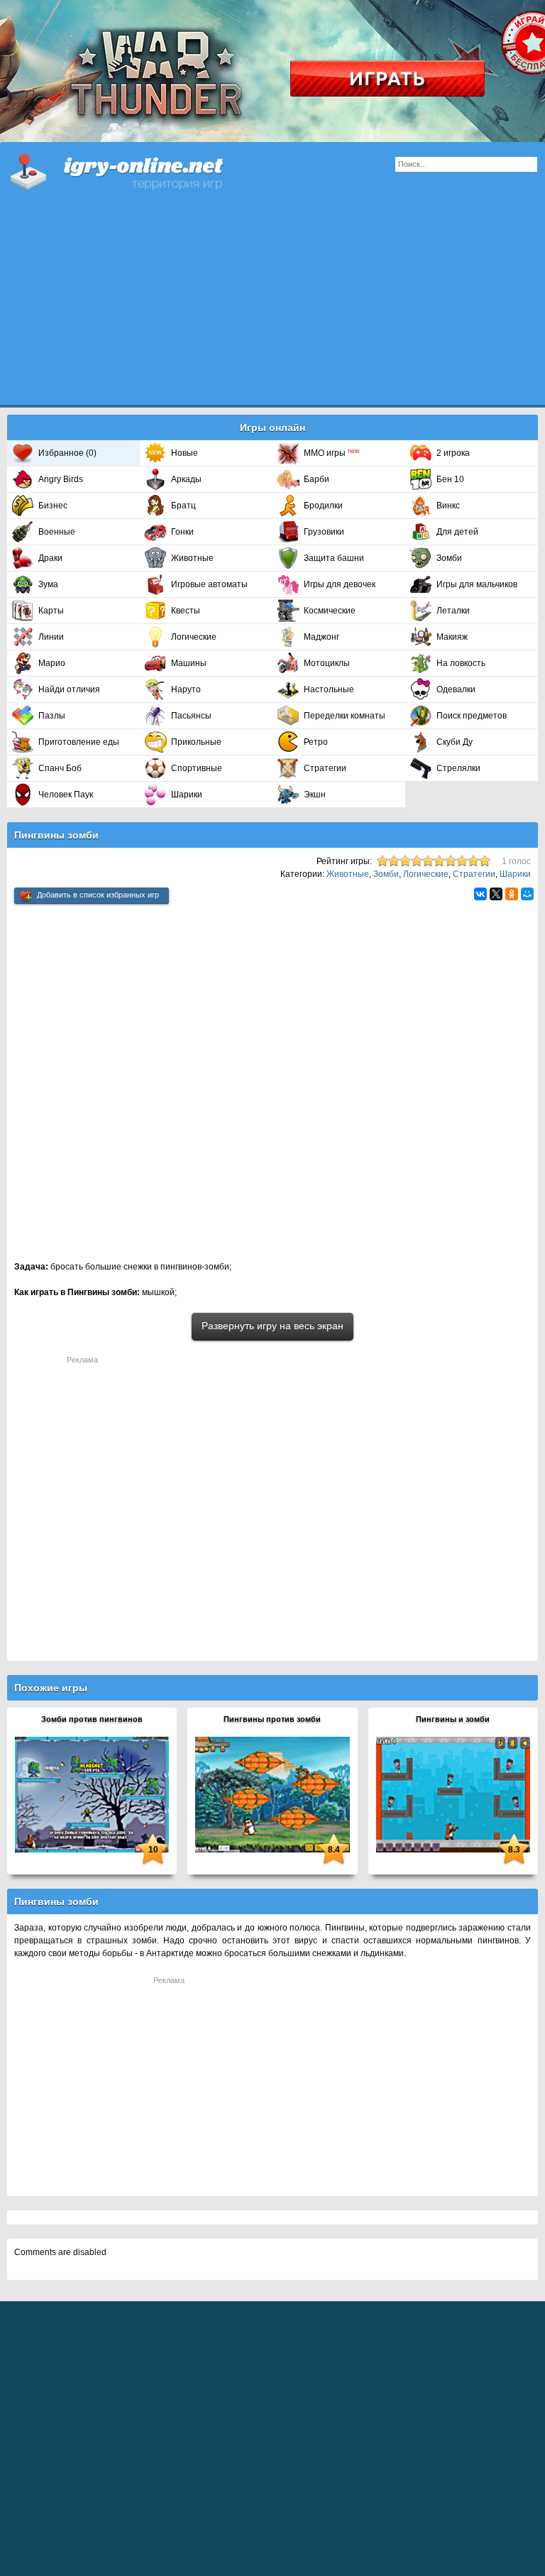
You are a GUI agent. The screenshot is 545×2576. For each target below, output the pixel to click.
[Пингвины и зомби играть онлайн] (453, 1794)
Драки (50, 558)
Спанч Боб (60, 768)
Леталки (453, 611)
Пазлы (52, 716)
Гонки (182, 532)
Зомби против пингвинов (92, 1719)
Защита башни (334, 558)
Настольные (329, 689)
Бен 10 (450, 479)
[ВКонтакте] (480, 894)
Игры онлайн (135, 170)
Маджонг (321, 637)
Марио (52, 663)
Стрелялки (458, 768)
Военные (57, 532)
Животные (192, 558)
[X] (496, 894)
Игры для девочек (340, 584)
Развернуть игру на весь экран (272, 1326)
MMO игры (332, 453)
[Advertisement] (272, 305)
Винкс (448, 506)
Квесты (186, 611)
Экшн (315, 795)
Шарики (187, 795)
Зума (48, 584)
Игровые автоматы (209, 584)
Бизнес (53, 506)
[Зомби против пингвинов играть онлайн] (92, 1794)
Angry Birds (61, 479)
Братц (183, 506)
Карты (51, 611)
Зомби (449, 558)
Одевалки (456, 689)
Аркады (186, 479)
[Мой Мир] (527, 894)
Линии (51, 637)
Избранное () (67, 453)
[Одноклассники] (512, 894)
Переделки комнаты (345, 716)
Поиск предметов (472, 716)
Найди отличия (69, 689)
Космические (330, 611)
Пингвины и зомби (453, 1719)
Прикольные (196, 742)
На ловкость (461, 663)
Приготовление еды (79, 742)
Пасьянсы (191, 716)
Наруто (186, 689)
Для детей (457, 532)
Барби (316, 479)
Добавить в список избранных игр (98, 895)
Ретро (316, 742)
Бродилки (323, 506)
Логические (194, 637)
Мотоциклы (327, 663)
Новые (185, 453)
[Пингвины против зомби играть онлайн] (272, 1794)
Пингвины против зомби (272, 1719)
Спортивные (197, 768)
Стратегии (325, 768)
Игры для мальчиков (477, 584)
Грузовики (324, 532)
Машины (189, 663)
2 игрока (453, 453)
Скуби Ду (455, 742)
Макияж (452, 637)
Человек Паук (66, 795)
